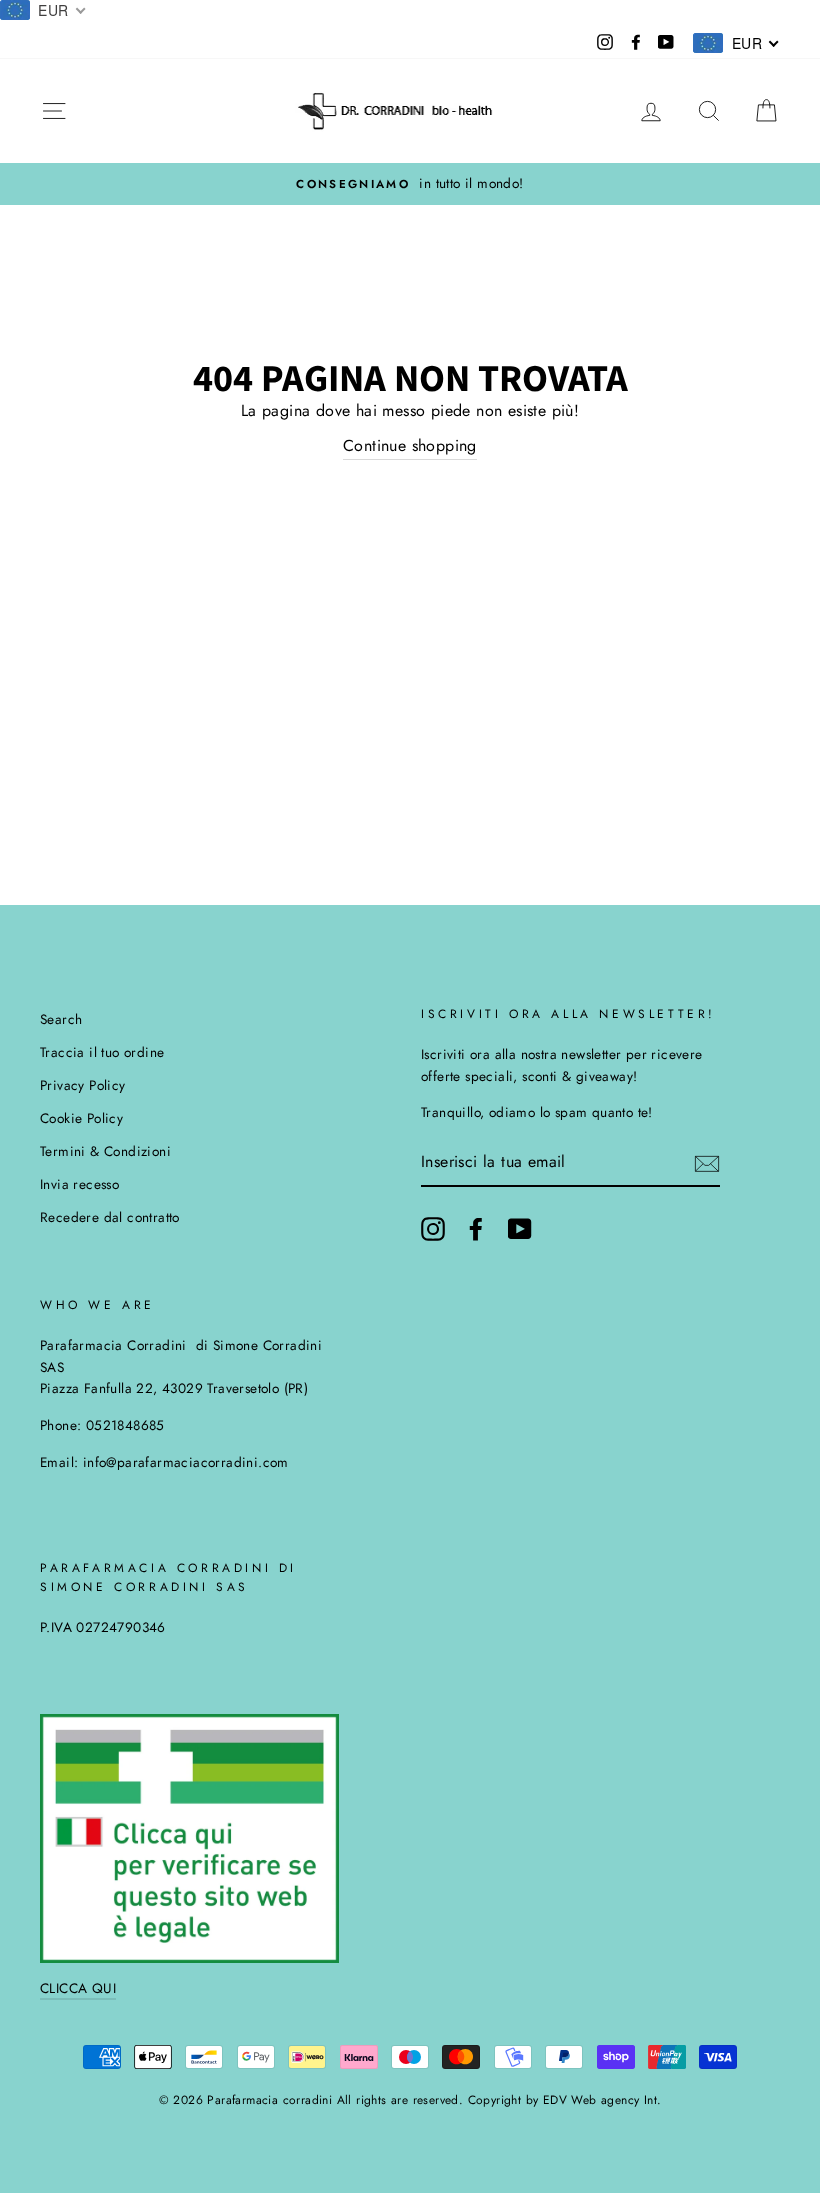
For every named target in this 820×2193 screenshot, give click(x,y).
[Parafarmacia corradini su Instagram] (433, 1229)
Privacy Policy (83, 1085)
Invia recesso (79, 1184)
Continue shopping (410, 445)
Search (61, 1019)
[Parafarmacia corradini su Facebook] (476, 1229)
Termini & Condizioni (105, 1151)
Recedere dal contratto (110, 1217)
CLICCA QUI (78, 1988)
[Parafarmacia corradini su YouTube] (520, 1229)
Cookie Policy (81, 1118)
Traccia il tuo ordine (102, 1052)
